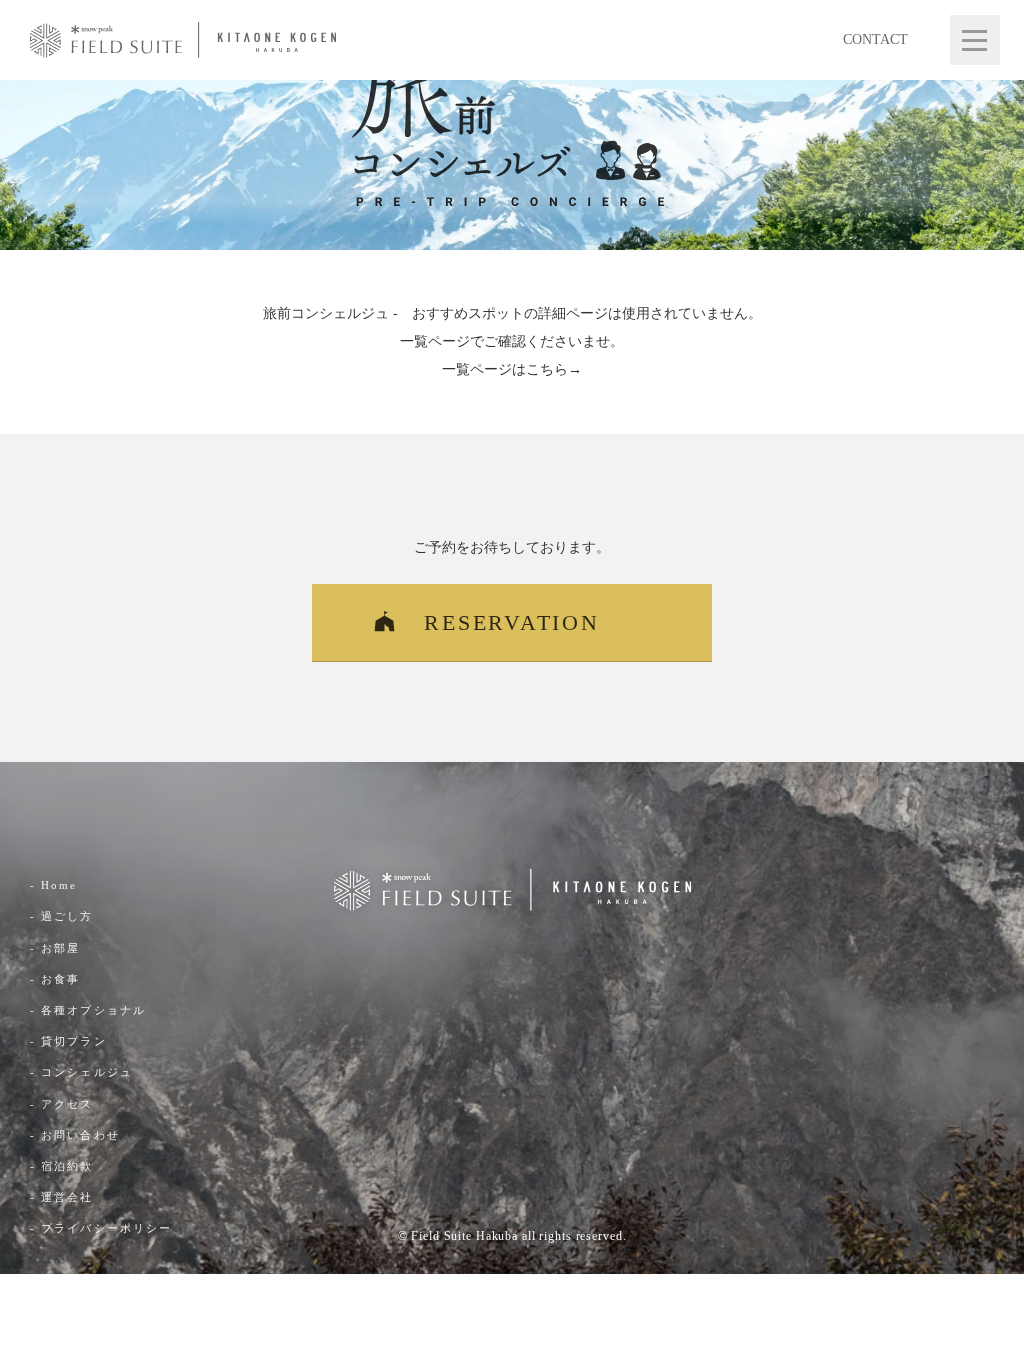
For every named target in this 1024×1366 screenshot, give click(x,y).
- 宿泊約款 (62, 1166)
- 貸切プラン (68, 1041)
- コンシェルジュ (81, 1072)
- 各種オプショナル (88, 1010)
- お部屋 (55, 948)
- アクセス (62, 1104)
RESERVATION (511, 622)
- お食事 (55, 979)
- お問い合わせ (75, 1135)
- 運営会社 (62, 1197)
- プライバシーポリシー (101, 1228)
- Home (54, 885)
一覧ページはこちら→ (512, 369)
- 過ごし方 (62, 916)
